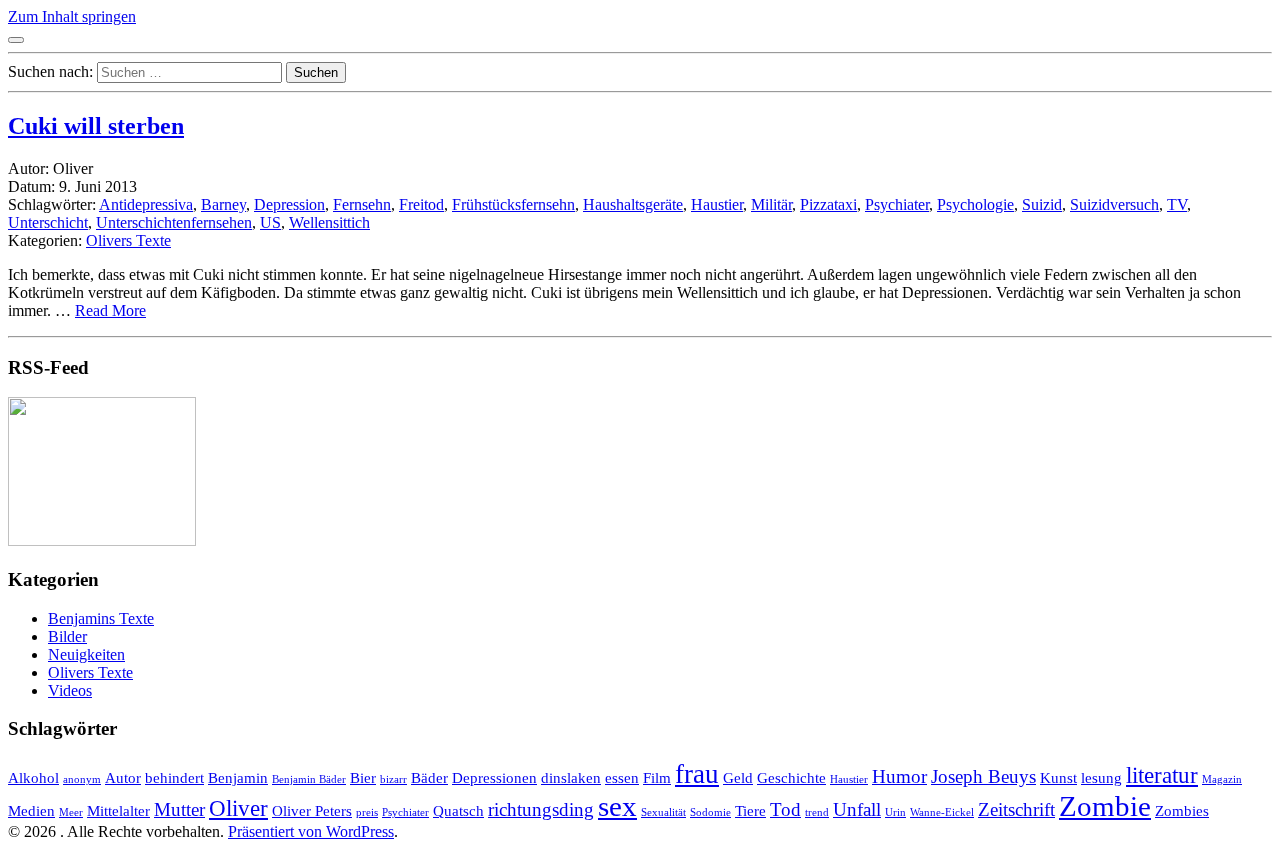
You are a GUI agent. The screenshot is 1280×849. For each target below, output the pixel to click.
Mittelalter (118, 810)
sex (617, 806)
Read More (110, 310)
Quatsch (458, 810)
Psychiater (897, 204)
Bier (363, 777)
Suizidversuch (1114, 204)
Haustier (717, 204)
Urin (895, 812)
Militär (771, 204)
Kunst (1058, 777)
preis (367, 812)
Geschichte (791, 777)
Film (657, 777)
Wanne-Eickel (942, 812)
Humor (899, 776)
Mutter (179, 809)
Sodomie (710, 812)
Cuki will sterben (96, 126)
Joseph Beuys (983, 776)
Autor (123, 777)
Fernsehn (362, 204)
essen (622, 777)
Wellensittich (329, 222)
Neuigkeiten (86, 654)
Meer (71, 812)
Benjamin (238, 777)
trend (817, 812)
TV (1177, 204)
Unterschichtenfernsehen (174, 222)
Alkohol (33, 777)
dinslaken (571, 777)
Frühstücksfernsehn (513, 204)
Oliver (238, 808)
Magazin (1222, 779)
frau (697, 774)
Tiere (750, 810)
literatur (1162, 775)
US (270, 222)
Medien (31, 810)
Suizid (1042, 204)
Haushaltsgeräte (633, 204)
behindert (174, 777)
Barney (223, 204)
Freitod (421, 204)
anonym (82, 779)
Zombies (1182, 810)
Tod (785, 809)
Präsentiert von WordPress (311, 831)
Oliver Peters (312, 810)
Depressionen (494, 777)
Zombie (1105, 806)
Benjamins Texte (101, 618)
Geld (738, 777)
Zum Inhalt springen (72, 16)
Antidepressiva (146, 204)
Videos (70, 690)
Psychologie (975, 204)
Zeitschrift (1016, 809)
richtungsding (541, 809)
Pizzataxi (828, 204)
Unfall (857, 809)
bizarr (393, 779)
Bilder (67, 636)
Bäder (429, 777)
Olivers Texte (128, 240)
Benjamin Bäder (309, 779)
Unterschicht (48, 222)
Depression (289, 204)
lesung (1101, 777)
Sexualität (663, 812)
